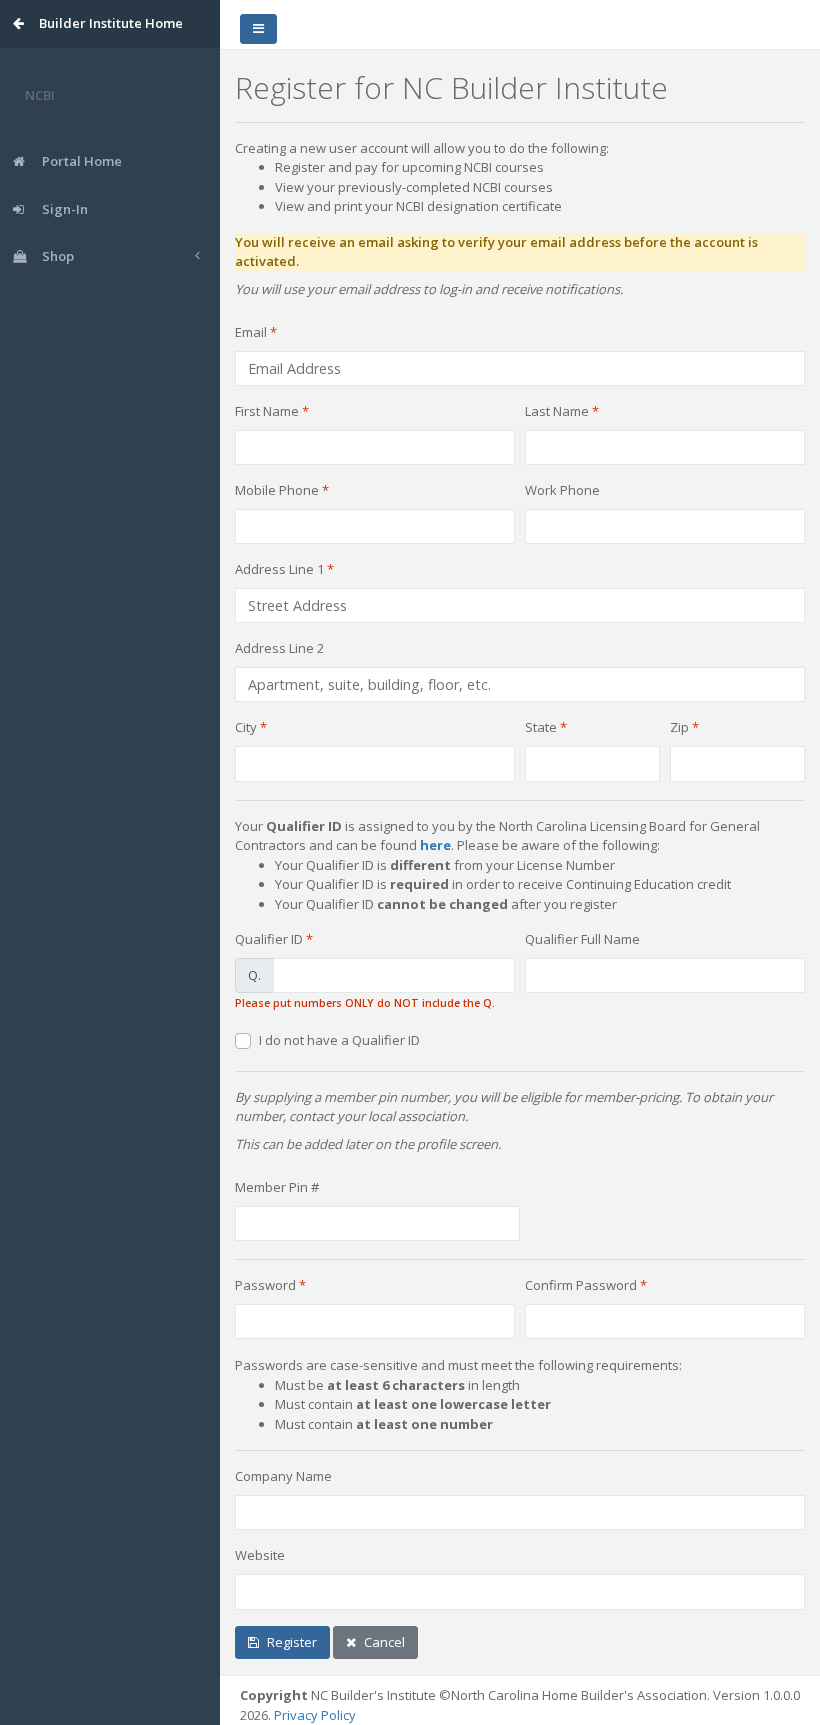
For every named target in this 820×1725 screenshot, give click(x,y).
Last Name (557, 411)
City (246, 727)
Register (292, 1642)
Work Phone (562, 490)
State (541, 727)
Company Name (283, 1476)
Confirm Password (581, 1285)
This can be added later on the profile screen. (368, 1144)
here (435, 845)
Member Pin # (277, 1187)
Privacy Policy (315, 1715)
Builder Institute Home (111, 23)
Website (260, 1555)
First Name (267, 411)
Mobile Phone (277, 490)
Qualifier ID (269, 939)
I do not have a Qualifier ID (339, 1040)
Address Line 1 (279, 569)
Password (265, 1285)
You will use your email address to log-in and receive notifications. (429, 289)
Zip (679, 727)
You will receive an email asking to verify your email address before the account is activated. (496, 252)
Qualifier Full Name (582, 939)
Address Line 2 (279, 648)
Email (251, 332)
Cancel (384, 1642)
